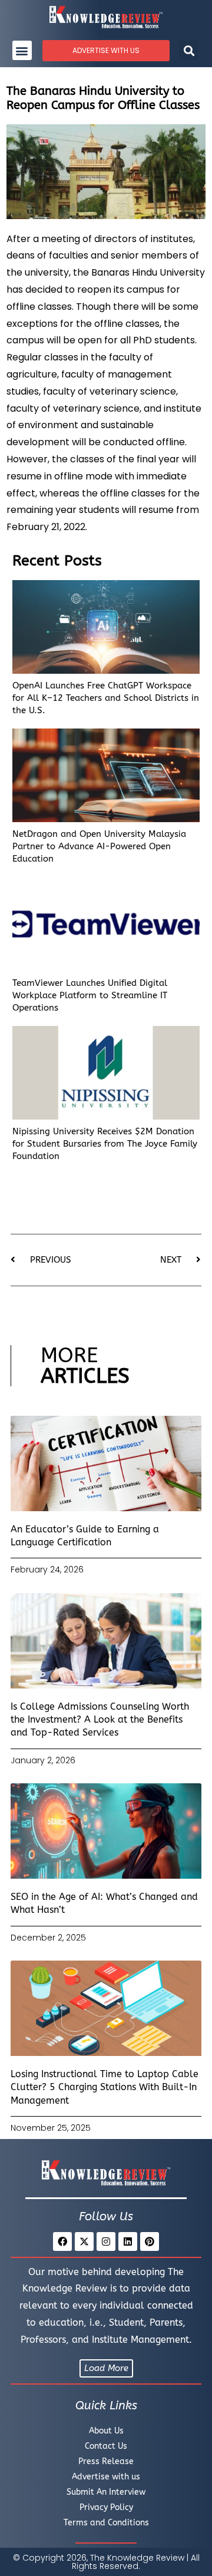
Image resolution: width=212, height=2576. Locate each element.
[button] (22, 50)
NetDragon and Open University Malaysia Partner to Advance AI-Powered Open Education (99, 846)
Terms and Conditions (106, 2523)
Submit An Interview (106, 2492)
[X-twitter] (84, 2241)
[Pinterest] (150, 2241)
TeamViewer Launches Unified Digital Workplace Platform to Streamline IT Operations (90, 995)
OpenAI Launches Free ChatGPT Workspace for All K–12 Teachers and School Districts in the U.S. (106, 698)
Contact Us (106, 2446)
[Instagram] (106, 2241)
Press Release (106, 2461)
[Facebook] (62, 2241)
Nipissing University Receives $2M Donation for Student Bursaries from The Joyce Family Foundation (105, 1144)
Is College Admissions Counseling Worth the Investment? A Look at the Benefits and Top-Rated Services (100, 1720)
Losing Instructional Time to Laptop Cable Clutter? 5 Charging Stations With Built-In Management (105, 2087)
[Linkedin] (128, 2241)
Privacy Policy (106, 2507)
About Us (106, 2431)
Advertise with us (106, 2477)
